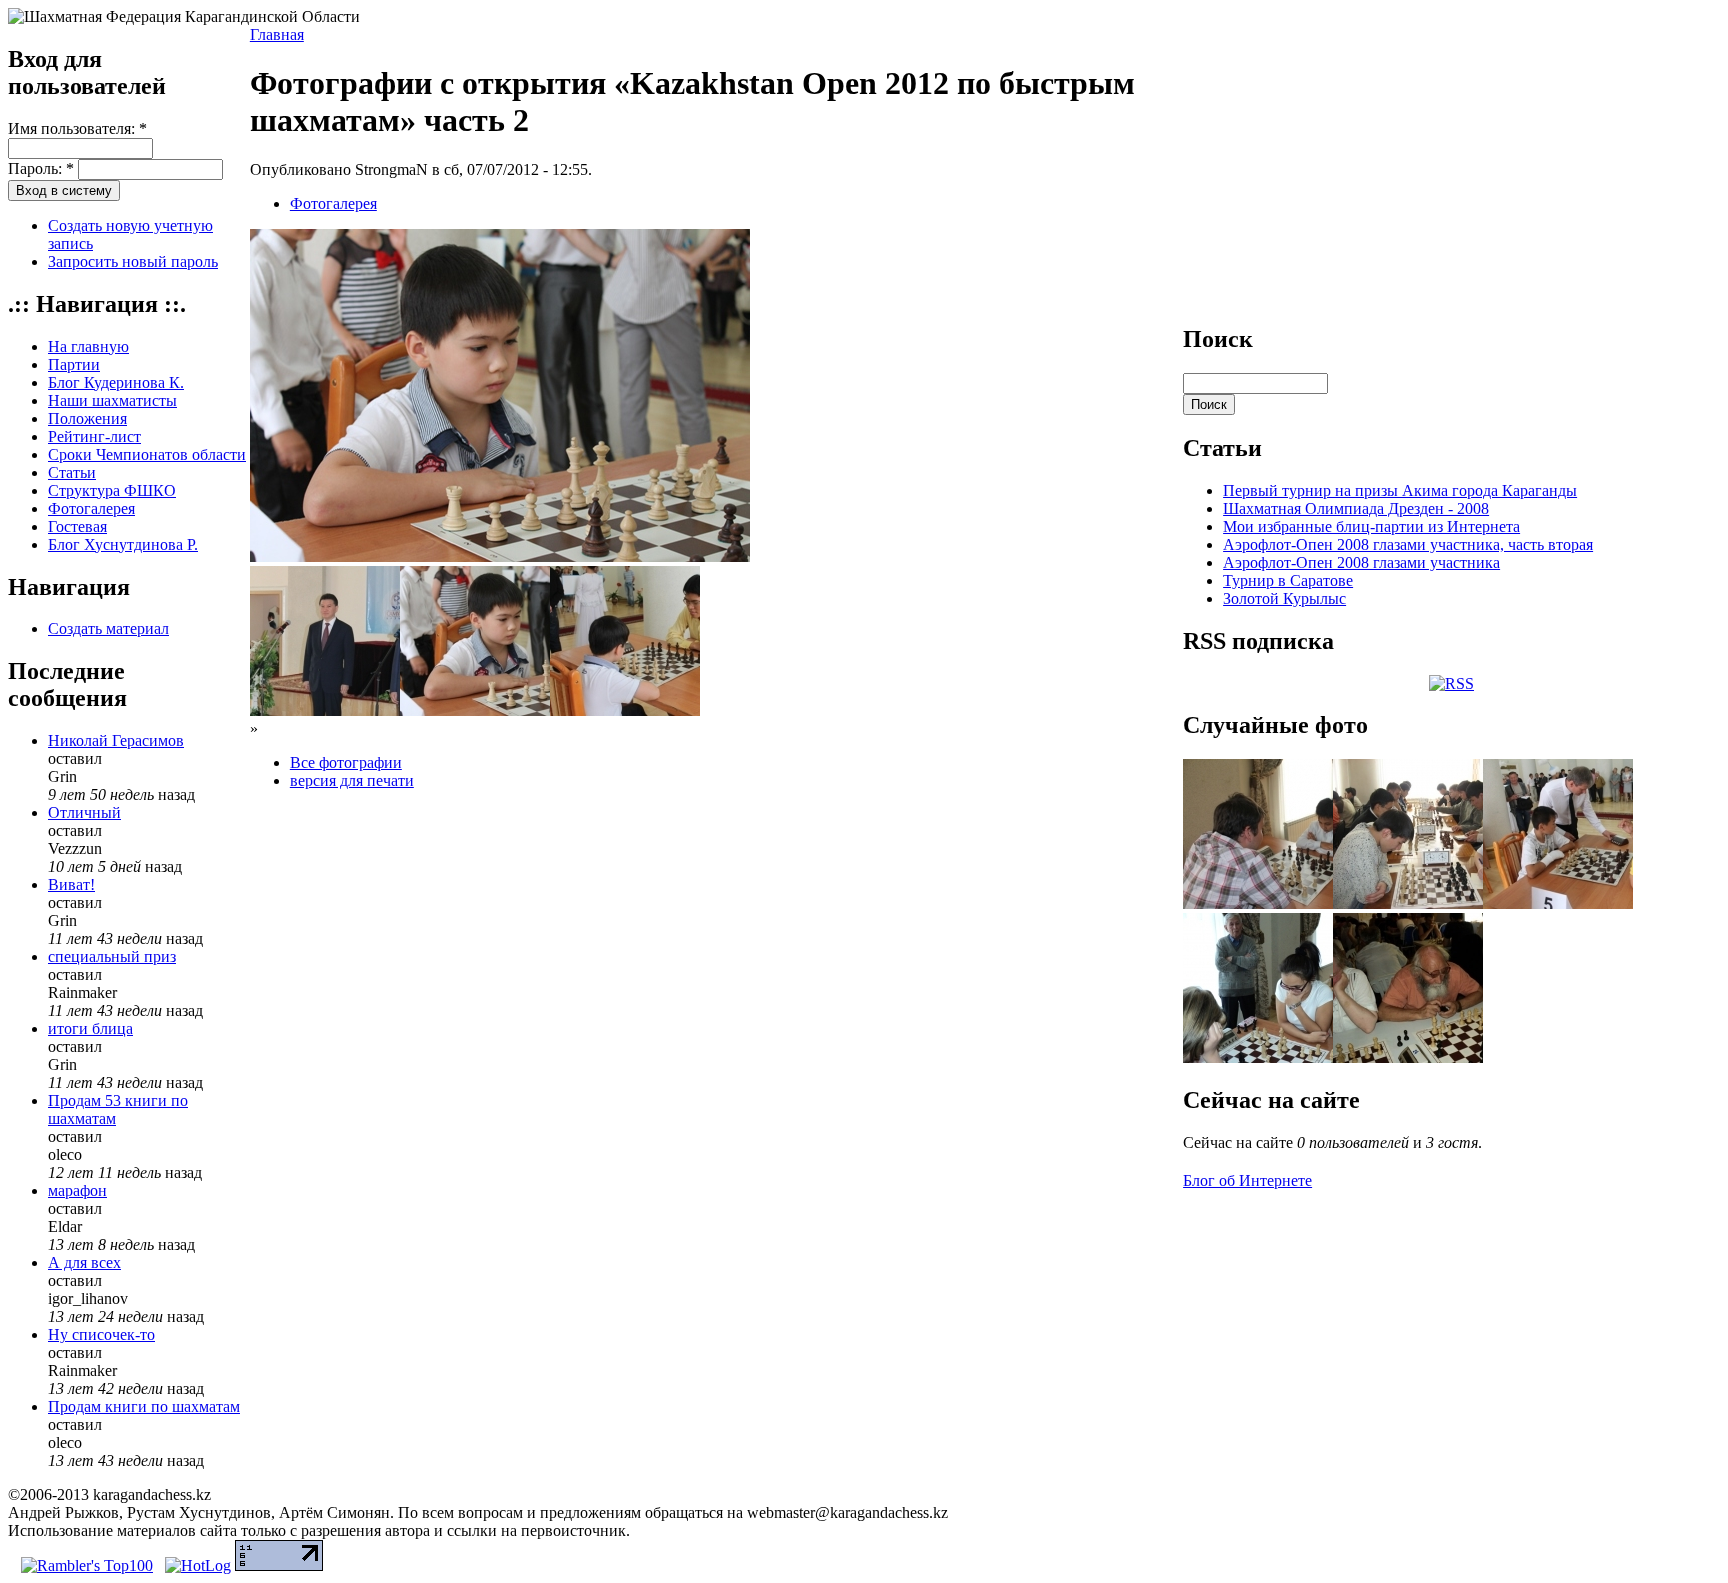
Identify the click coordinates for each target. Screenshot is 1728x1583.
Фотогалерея (91, 508)
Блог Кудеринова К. (116, 382)
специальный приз (112, 956)
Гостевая (77, 526)
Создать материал (108, 628)
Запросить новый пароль (133, 261)
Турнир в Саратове (1288, 580)
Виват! (71, 884)
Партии (74, 364)
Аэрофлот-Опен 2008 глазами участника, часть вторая (1408, 544)
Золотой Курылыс (1284, 598)
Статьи (72, 472)
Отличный (84, 812)
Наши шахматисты (112, 400)
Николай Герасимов (116, 740)
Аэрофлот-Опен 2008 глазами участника (1361, 562)
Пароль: (41, 168)
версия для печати (352, 780)
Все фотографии (346, 762)
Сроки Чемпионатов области (147, 454)
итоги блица (90, 1028)
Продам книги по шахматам (144, 1406)
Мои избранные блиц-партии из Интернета (1371, 526)
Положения (87, 418)
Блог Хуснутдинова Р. (123, 544)
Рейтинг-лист (94, 436)
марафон (77, 1190)
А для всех (84, 1262)
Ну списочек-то (101, 1334)
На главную (88, 346)
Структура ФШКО (112, 490)
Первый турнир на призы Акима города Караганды (1400, 490)
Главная (277, 34)
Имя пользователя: (77, 128)
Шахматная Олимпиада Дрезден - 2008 (1356, 508)
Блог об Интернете (1247, 1180)
